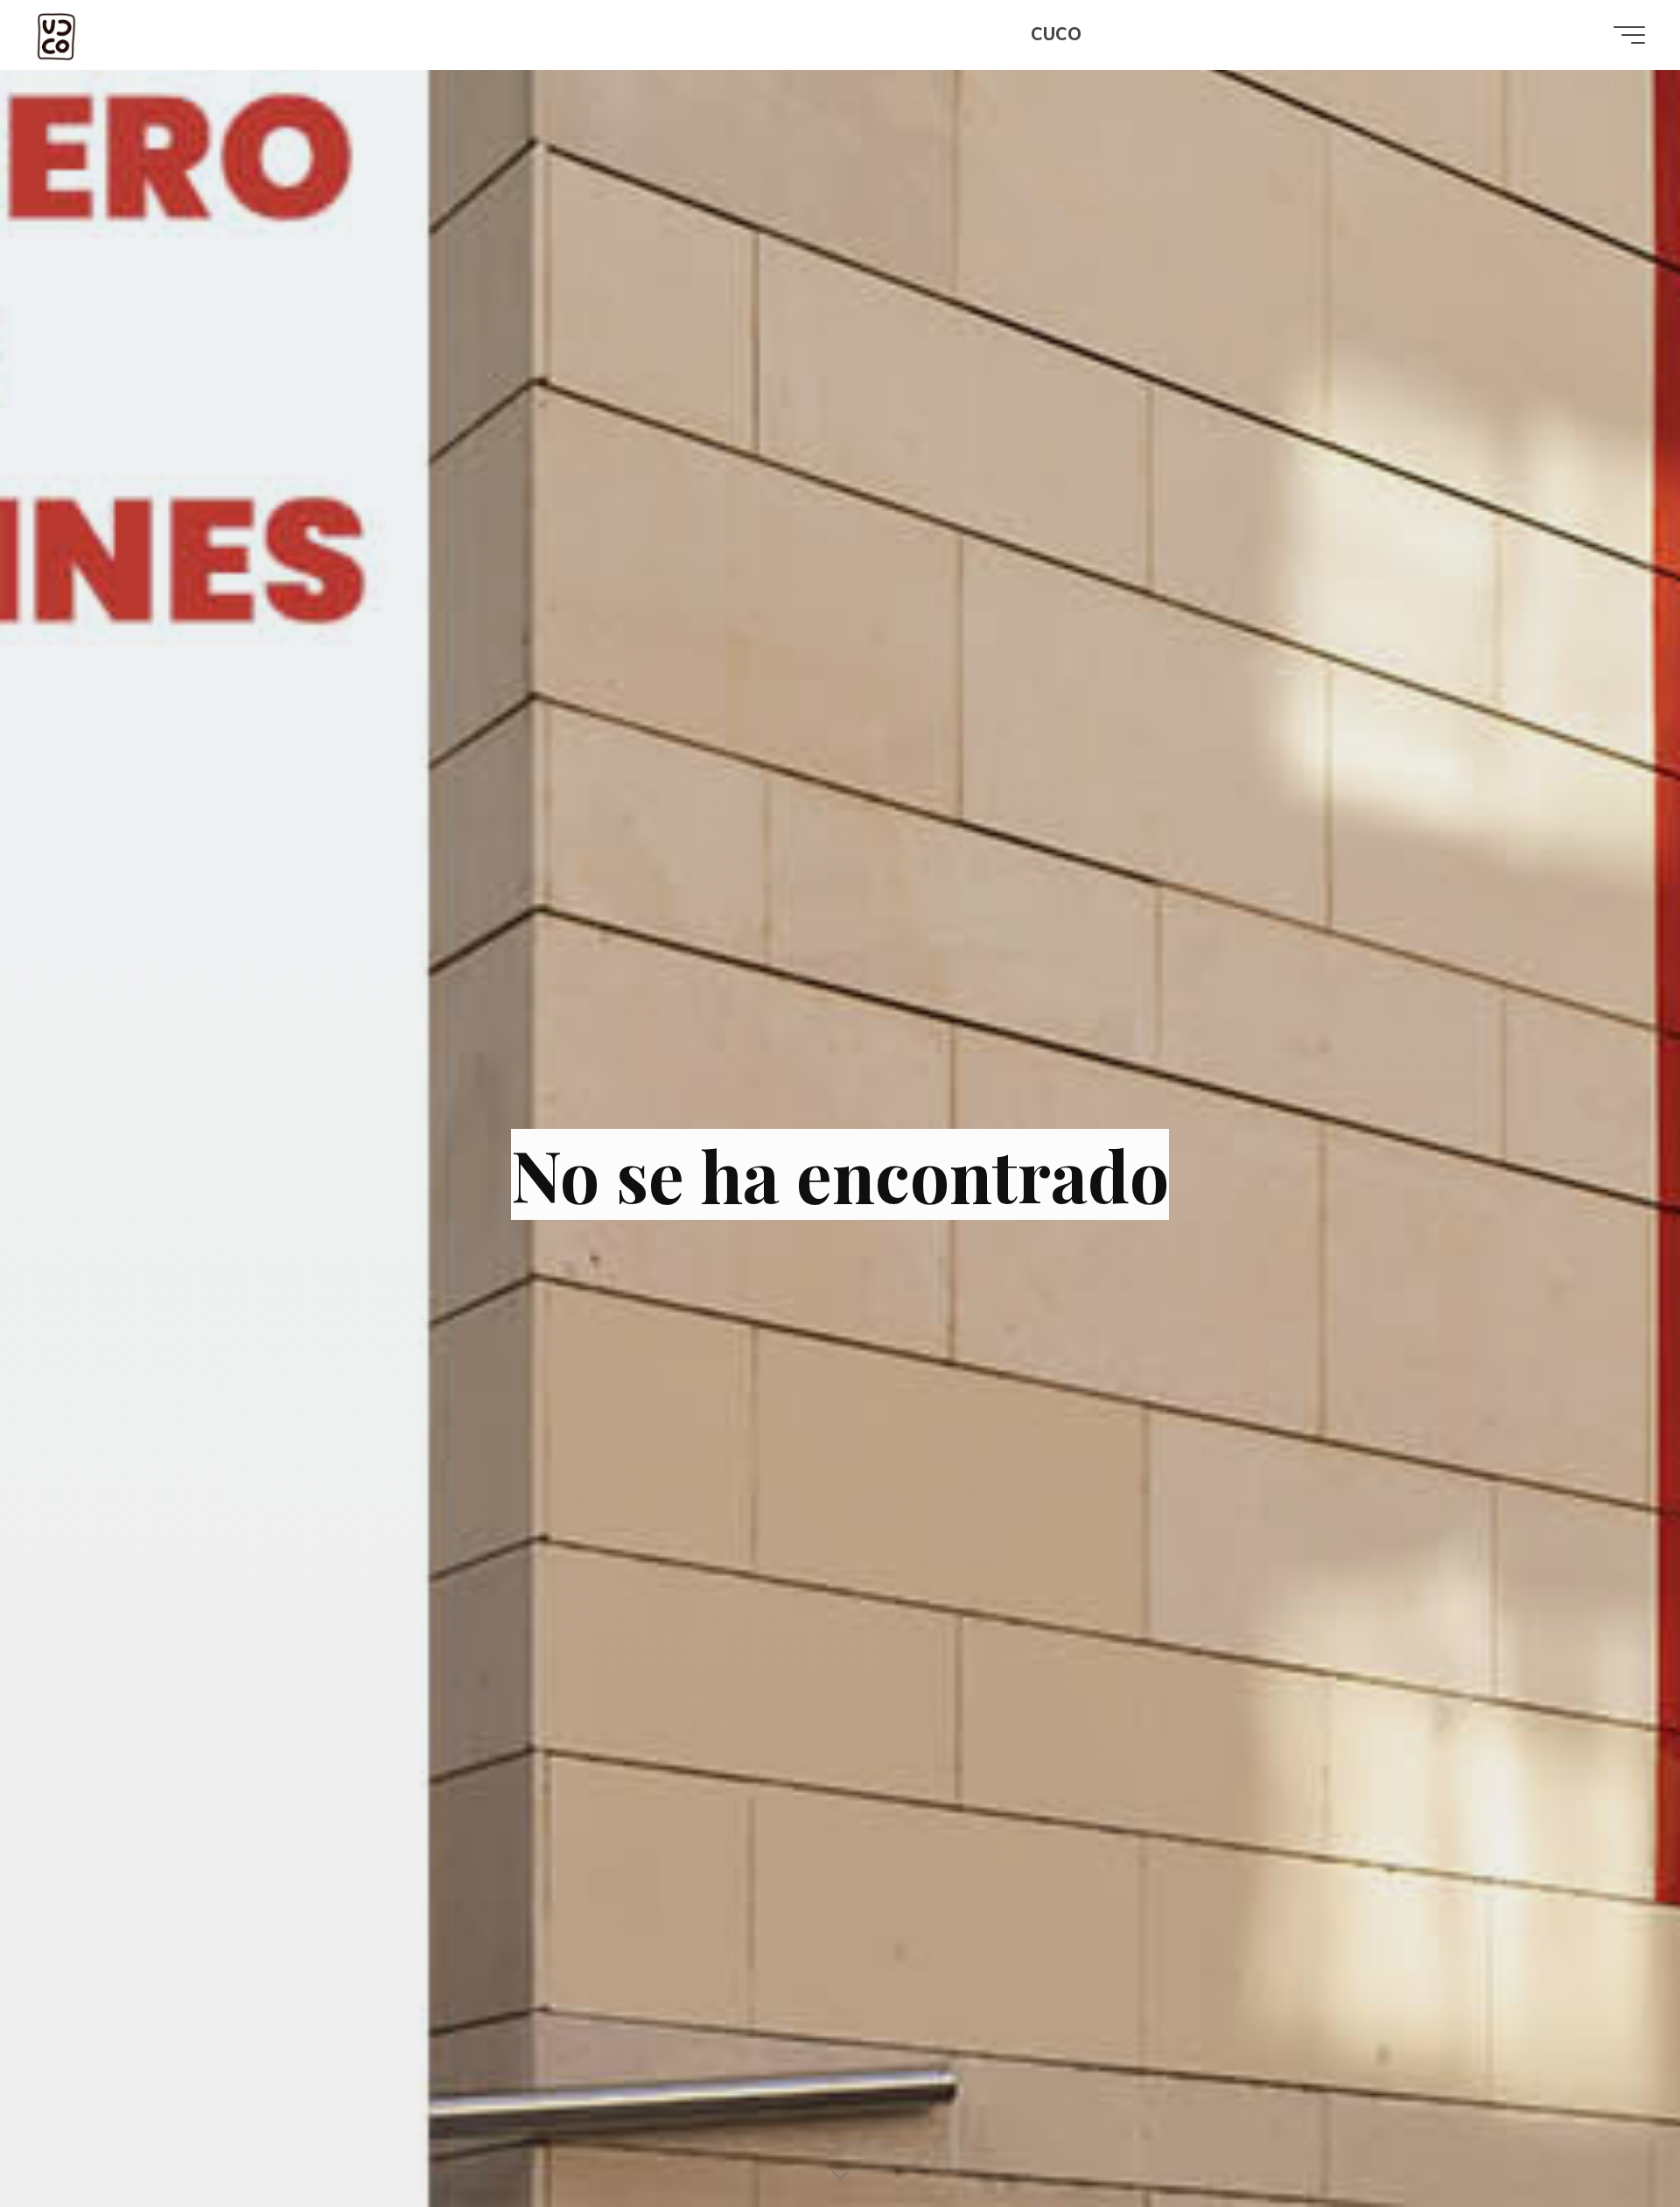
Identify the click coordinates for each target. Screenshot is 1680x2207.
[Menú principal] (1629, 35)
